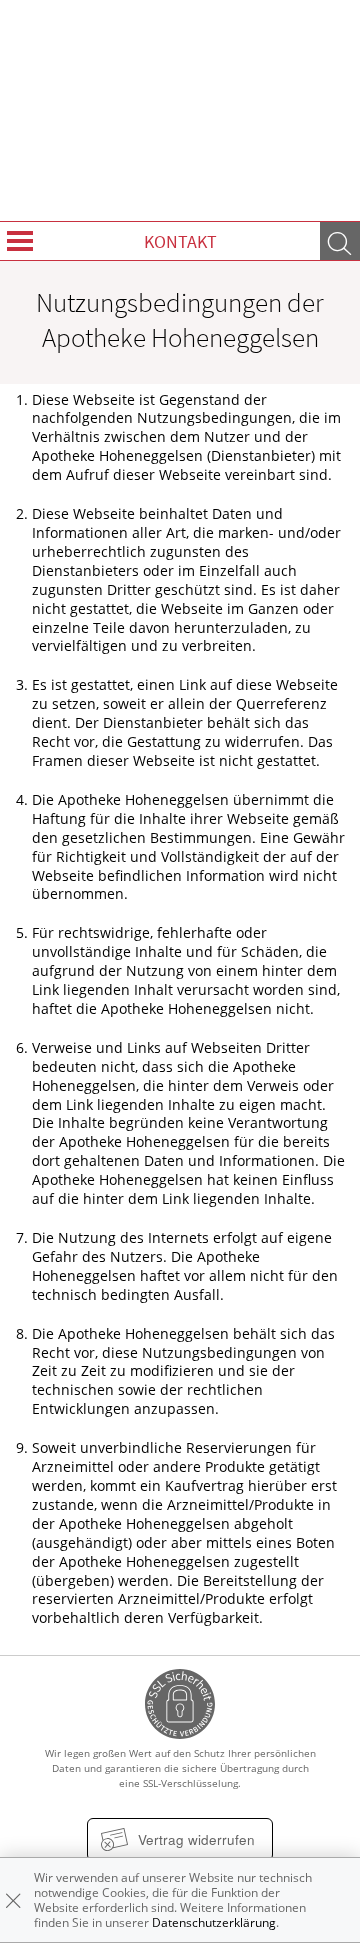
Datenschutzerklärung (214, 1922)
